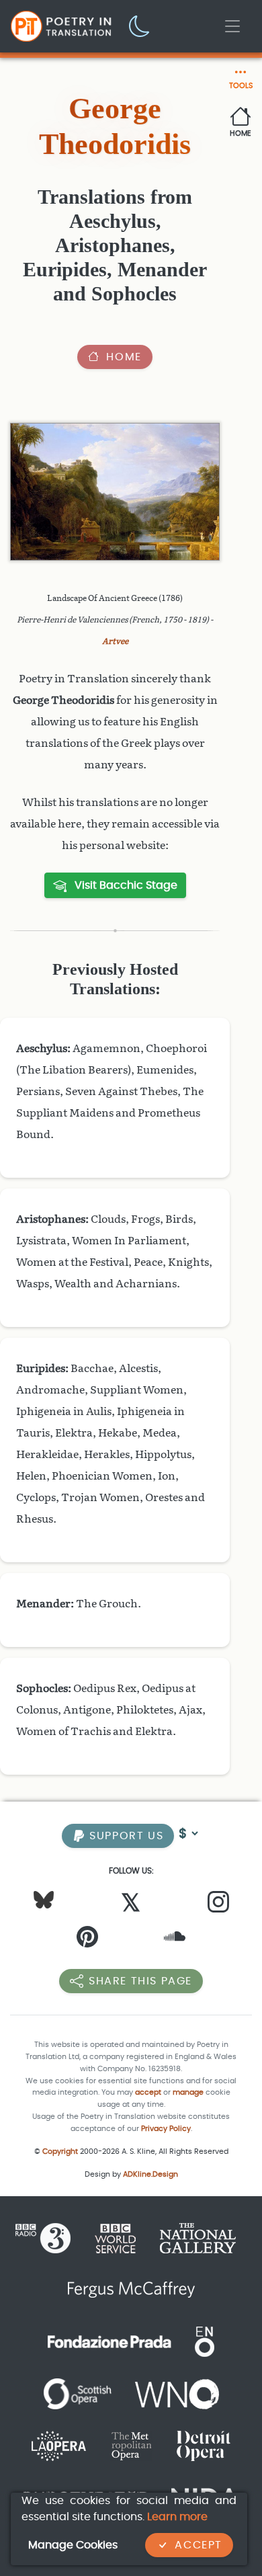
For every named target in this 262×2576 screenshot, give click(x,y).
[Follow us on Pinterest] (87, 1940)
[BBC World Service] (115, 2238)
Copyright (60, 2151)
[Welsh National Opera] (177, 2393)
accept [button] (148, 2092)
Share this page (140, 1981)
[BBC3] (48, 2238)
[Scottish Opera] (78, 2393)
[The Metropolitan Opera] (131, 2445)
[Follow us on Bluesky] (44, 1899)
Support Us (125, 1836)
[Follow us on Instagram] (218, 1905)
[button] (140, 25)
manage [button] (188, 2092)
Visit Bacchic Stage (125, 885)
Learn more (177, 2517)
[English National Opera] (205, 2341)
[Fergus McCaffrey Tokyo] (131, 2289)
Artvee (115, 641)
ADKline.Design (150, 2174)
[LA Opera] (59, 2445)
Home (124, 357)
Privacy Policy (166, 2129)
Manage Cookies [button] (73, 2545)
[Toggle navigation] (232, 26)
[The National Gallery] (198, 2238)
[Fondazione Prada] (110, 2341)
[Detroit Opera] (204, 2445)
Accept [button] (199, 2545)
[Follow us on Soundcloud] (175, 1940)
